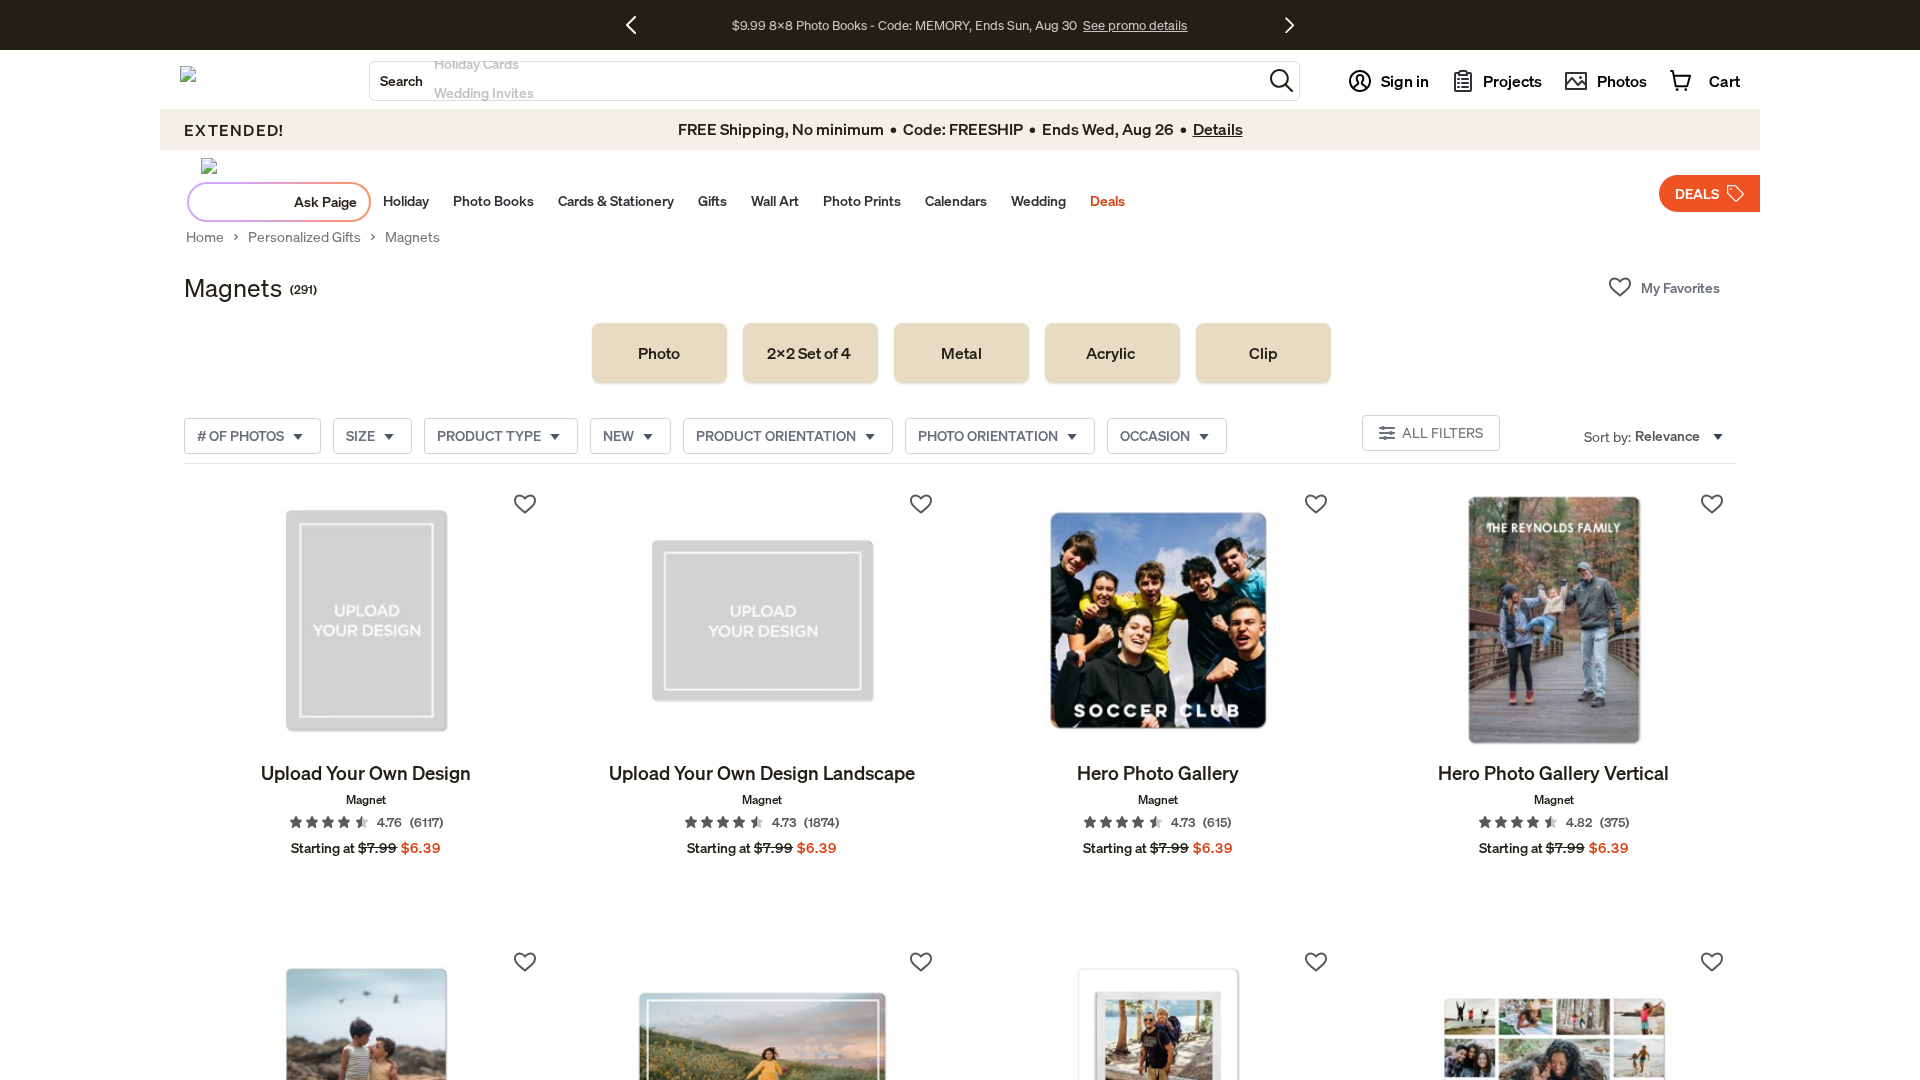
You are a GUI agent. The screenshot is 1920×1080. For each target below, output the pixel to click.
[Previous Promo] (638, 25)
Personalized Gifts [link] (304, 237)
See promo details (1135, 25)
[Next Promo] (1289, 25)
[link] (659, 353)
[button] (1281, 80)
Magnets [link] (412, 237)
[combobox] (816, 81)
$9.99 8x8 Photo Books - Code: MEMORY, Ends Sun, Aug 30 (904, 25)
